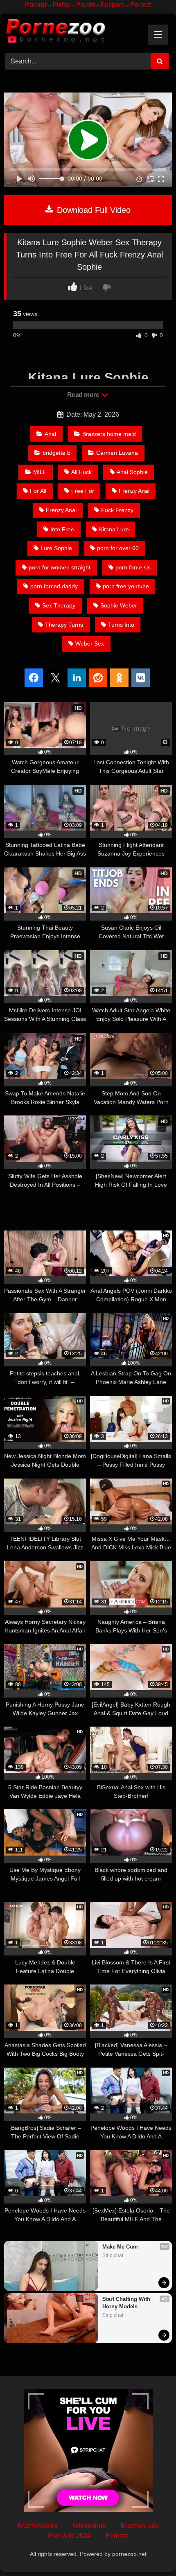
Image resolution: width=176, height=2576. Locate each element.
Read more (84, 395)
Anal (50, 434)
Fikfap (62, 5)
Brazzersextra (38, 2526)
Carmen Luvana (117, 453)
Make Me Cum (120, 2247)
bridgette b (56, 453)
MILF (40, 472)
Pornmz (36, 5)
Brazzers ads (140, 2526)
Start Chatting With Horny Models (127, 2303)
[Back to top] (151, 2552)
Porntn (86, 5)
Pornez (141, 5)
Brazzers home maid (109, 434)
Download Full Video (93, 210)
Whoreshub (89, 2526)
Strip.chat (113, 2255)
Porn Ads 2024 (69, 2536)
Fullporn (113, 5)
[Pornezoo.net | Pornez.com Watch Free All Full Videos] (72, 32)
